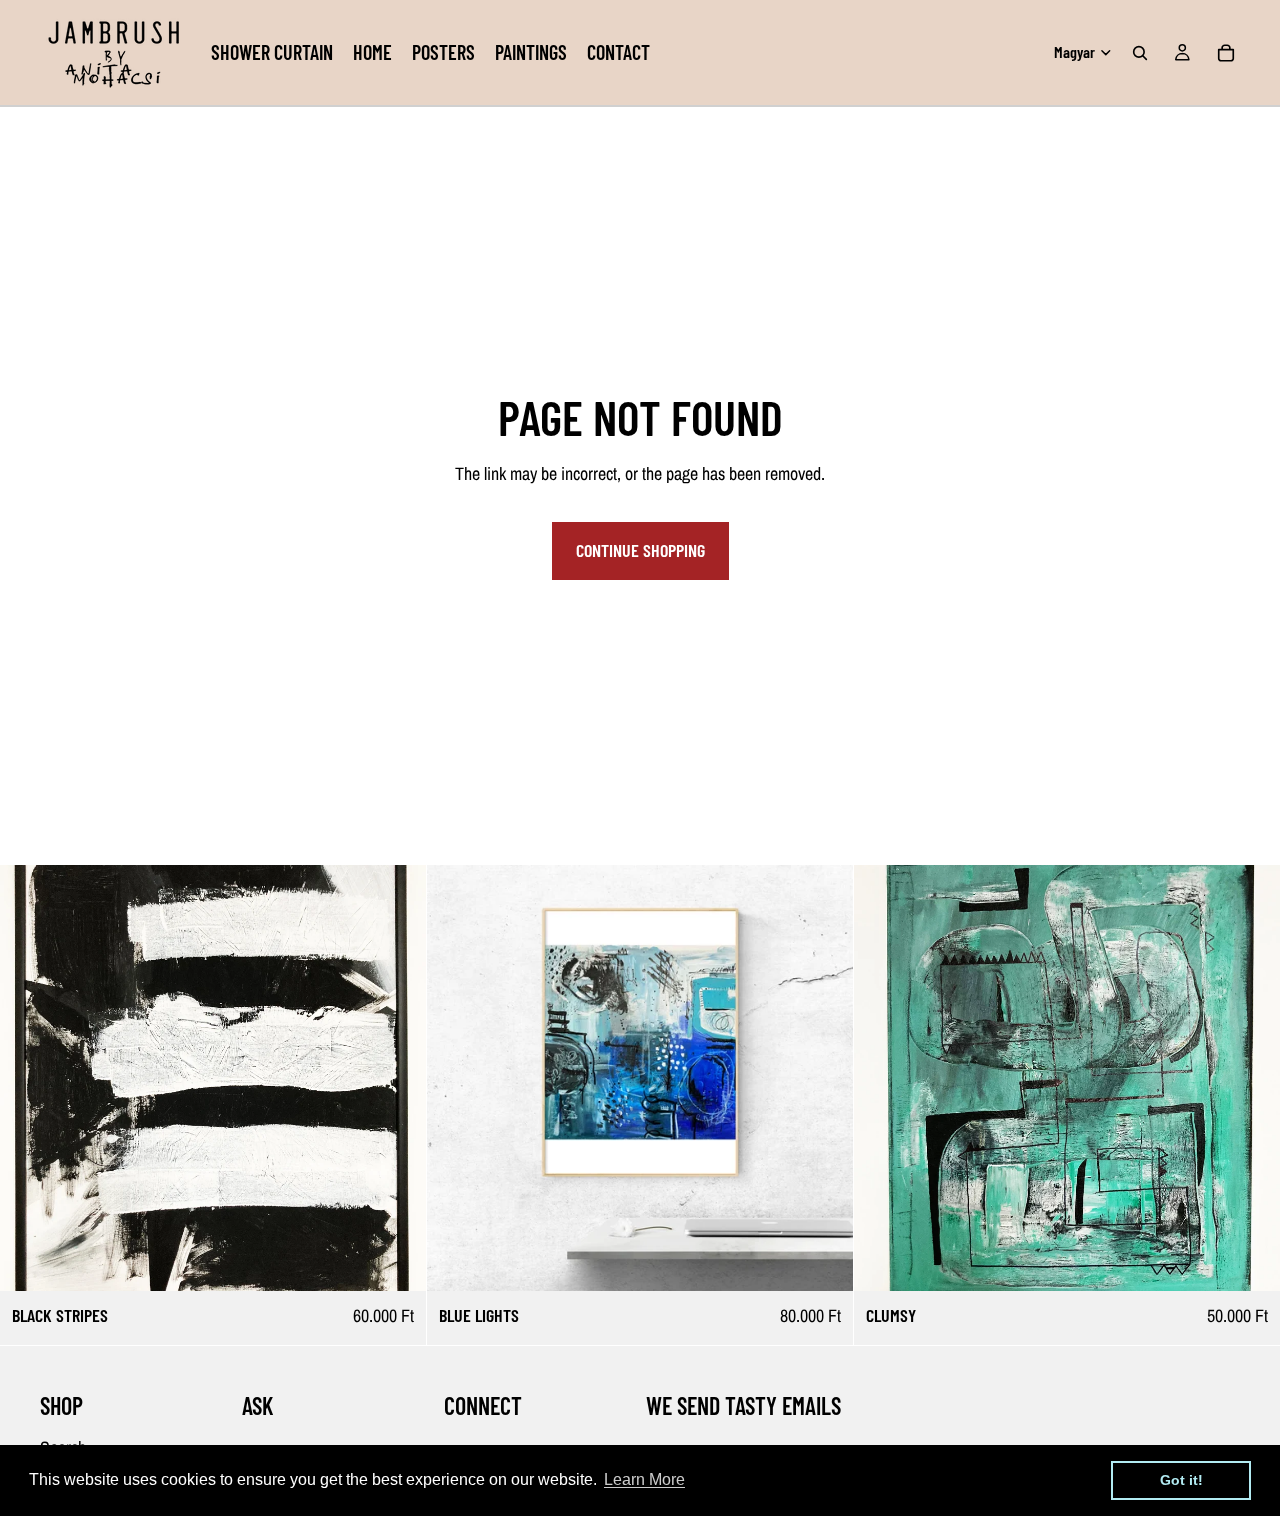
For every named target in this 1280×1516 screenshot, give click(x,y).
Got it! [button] (1181, 1480)
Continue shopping (640, 550)
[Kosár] (1226, 53)
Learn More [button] (644, 1479)
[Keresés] (1140, 53)
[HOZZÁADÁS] (395, 1261)
